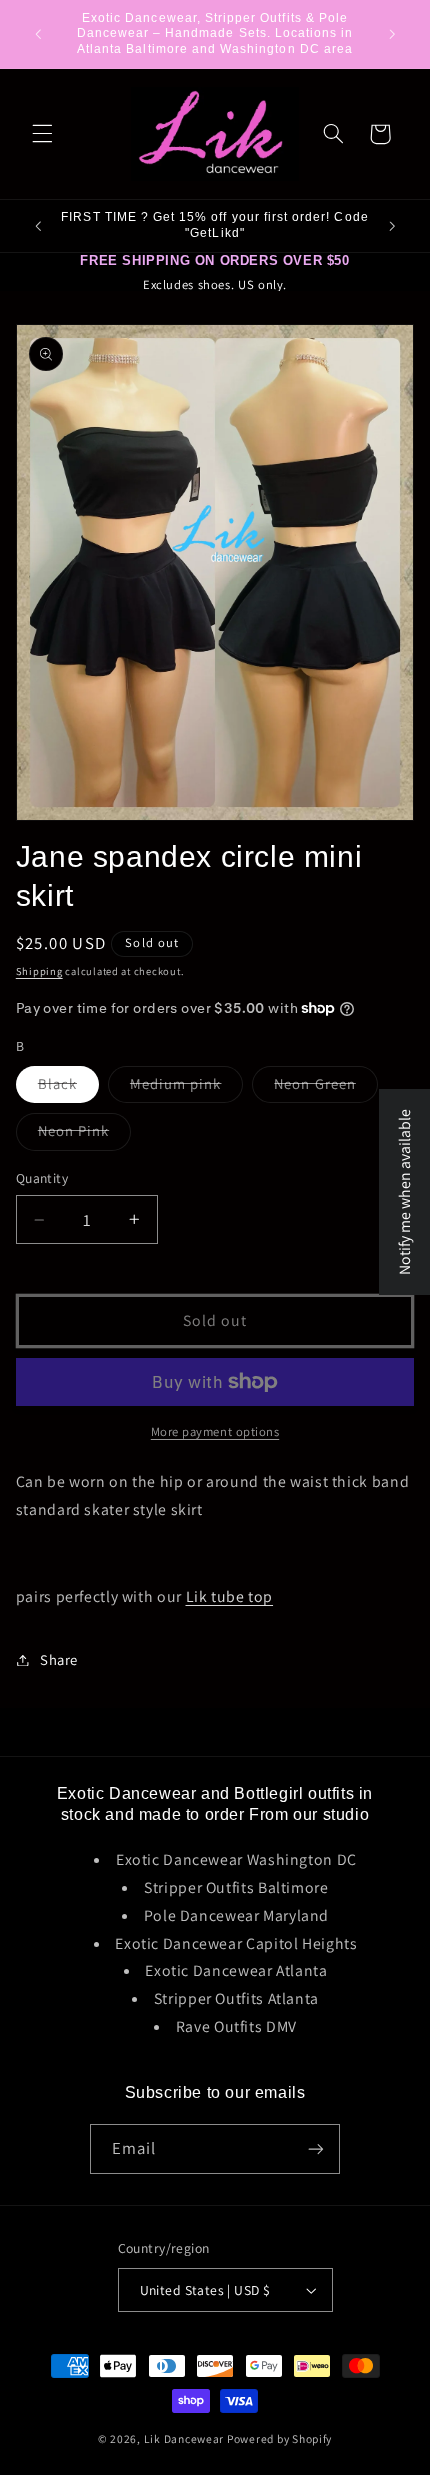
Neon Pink (84, 1135)
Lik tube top (230, 1596)
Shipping (39, 971)
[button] (42, 134)
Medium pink (187, 1088)
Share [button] (59, 1659)
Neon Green (326, 1088)
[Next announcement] (392, 34)
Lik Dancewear (184, 2438)
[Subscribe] (316, 2148)
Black (68, 1088)
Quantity (42, 1178)
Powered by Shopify (279, 2438)
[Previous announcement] (38, 34)
